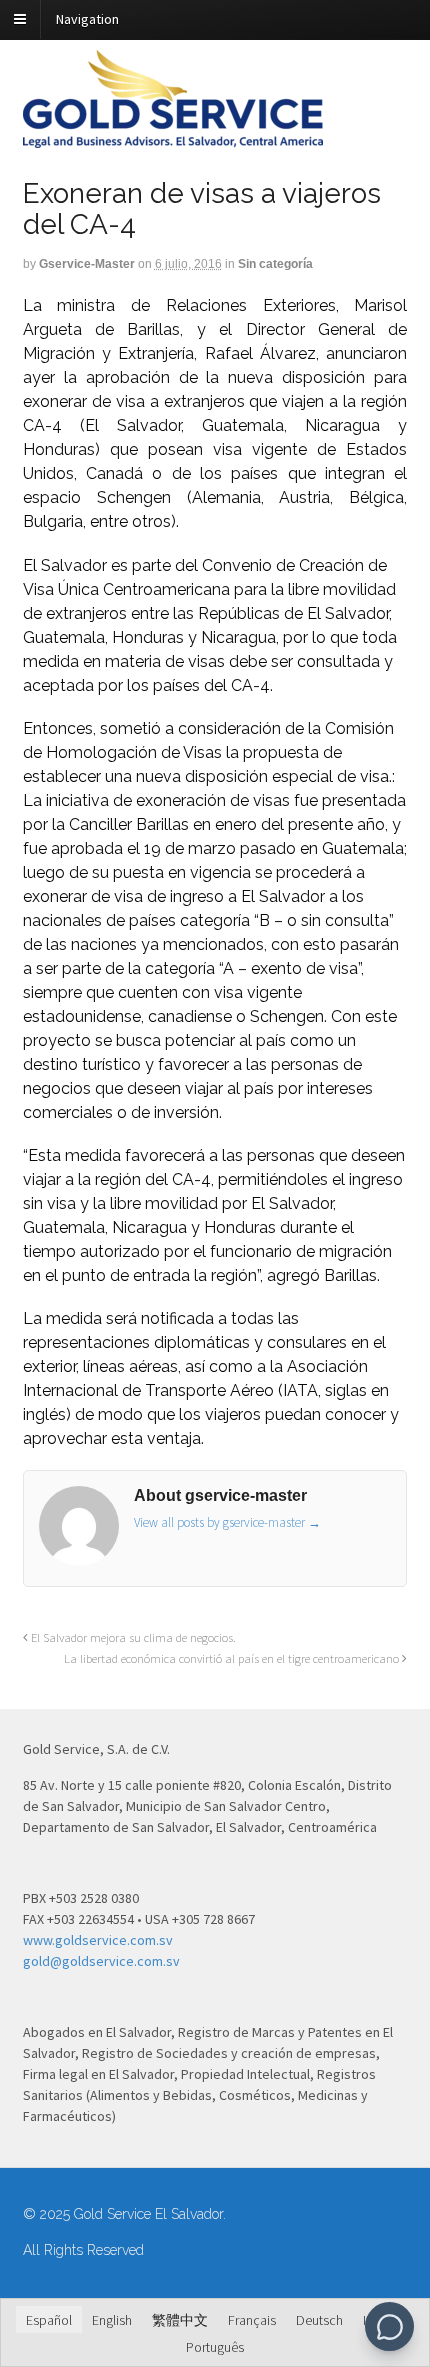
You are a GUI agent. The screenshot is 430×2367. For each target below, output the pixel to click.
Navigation (87, 19)
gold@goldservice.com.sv (101, 1961)
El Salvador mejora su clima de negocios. (132, 1637)
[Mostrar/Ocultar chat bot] (389, 2326)
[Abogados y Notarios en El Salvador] (173, 137)
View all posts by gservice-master (227, 1522)
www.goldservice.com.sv (98, 1940)
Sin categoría (275, 264)
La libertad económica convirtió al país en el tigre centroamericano (233, 1658)
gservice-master (87, 264)
